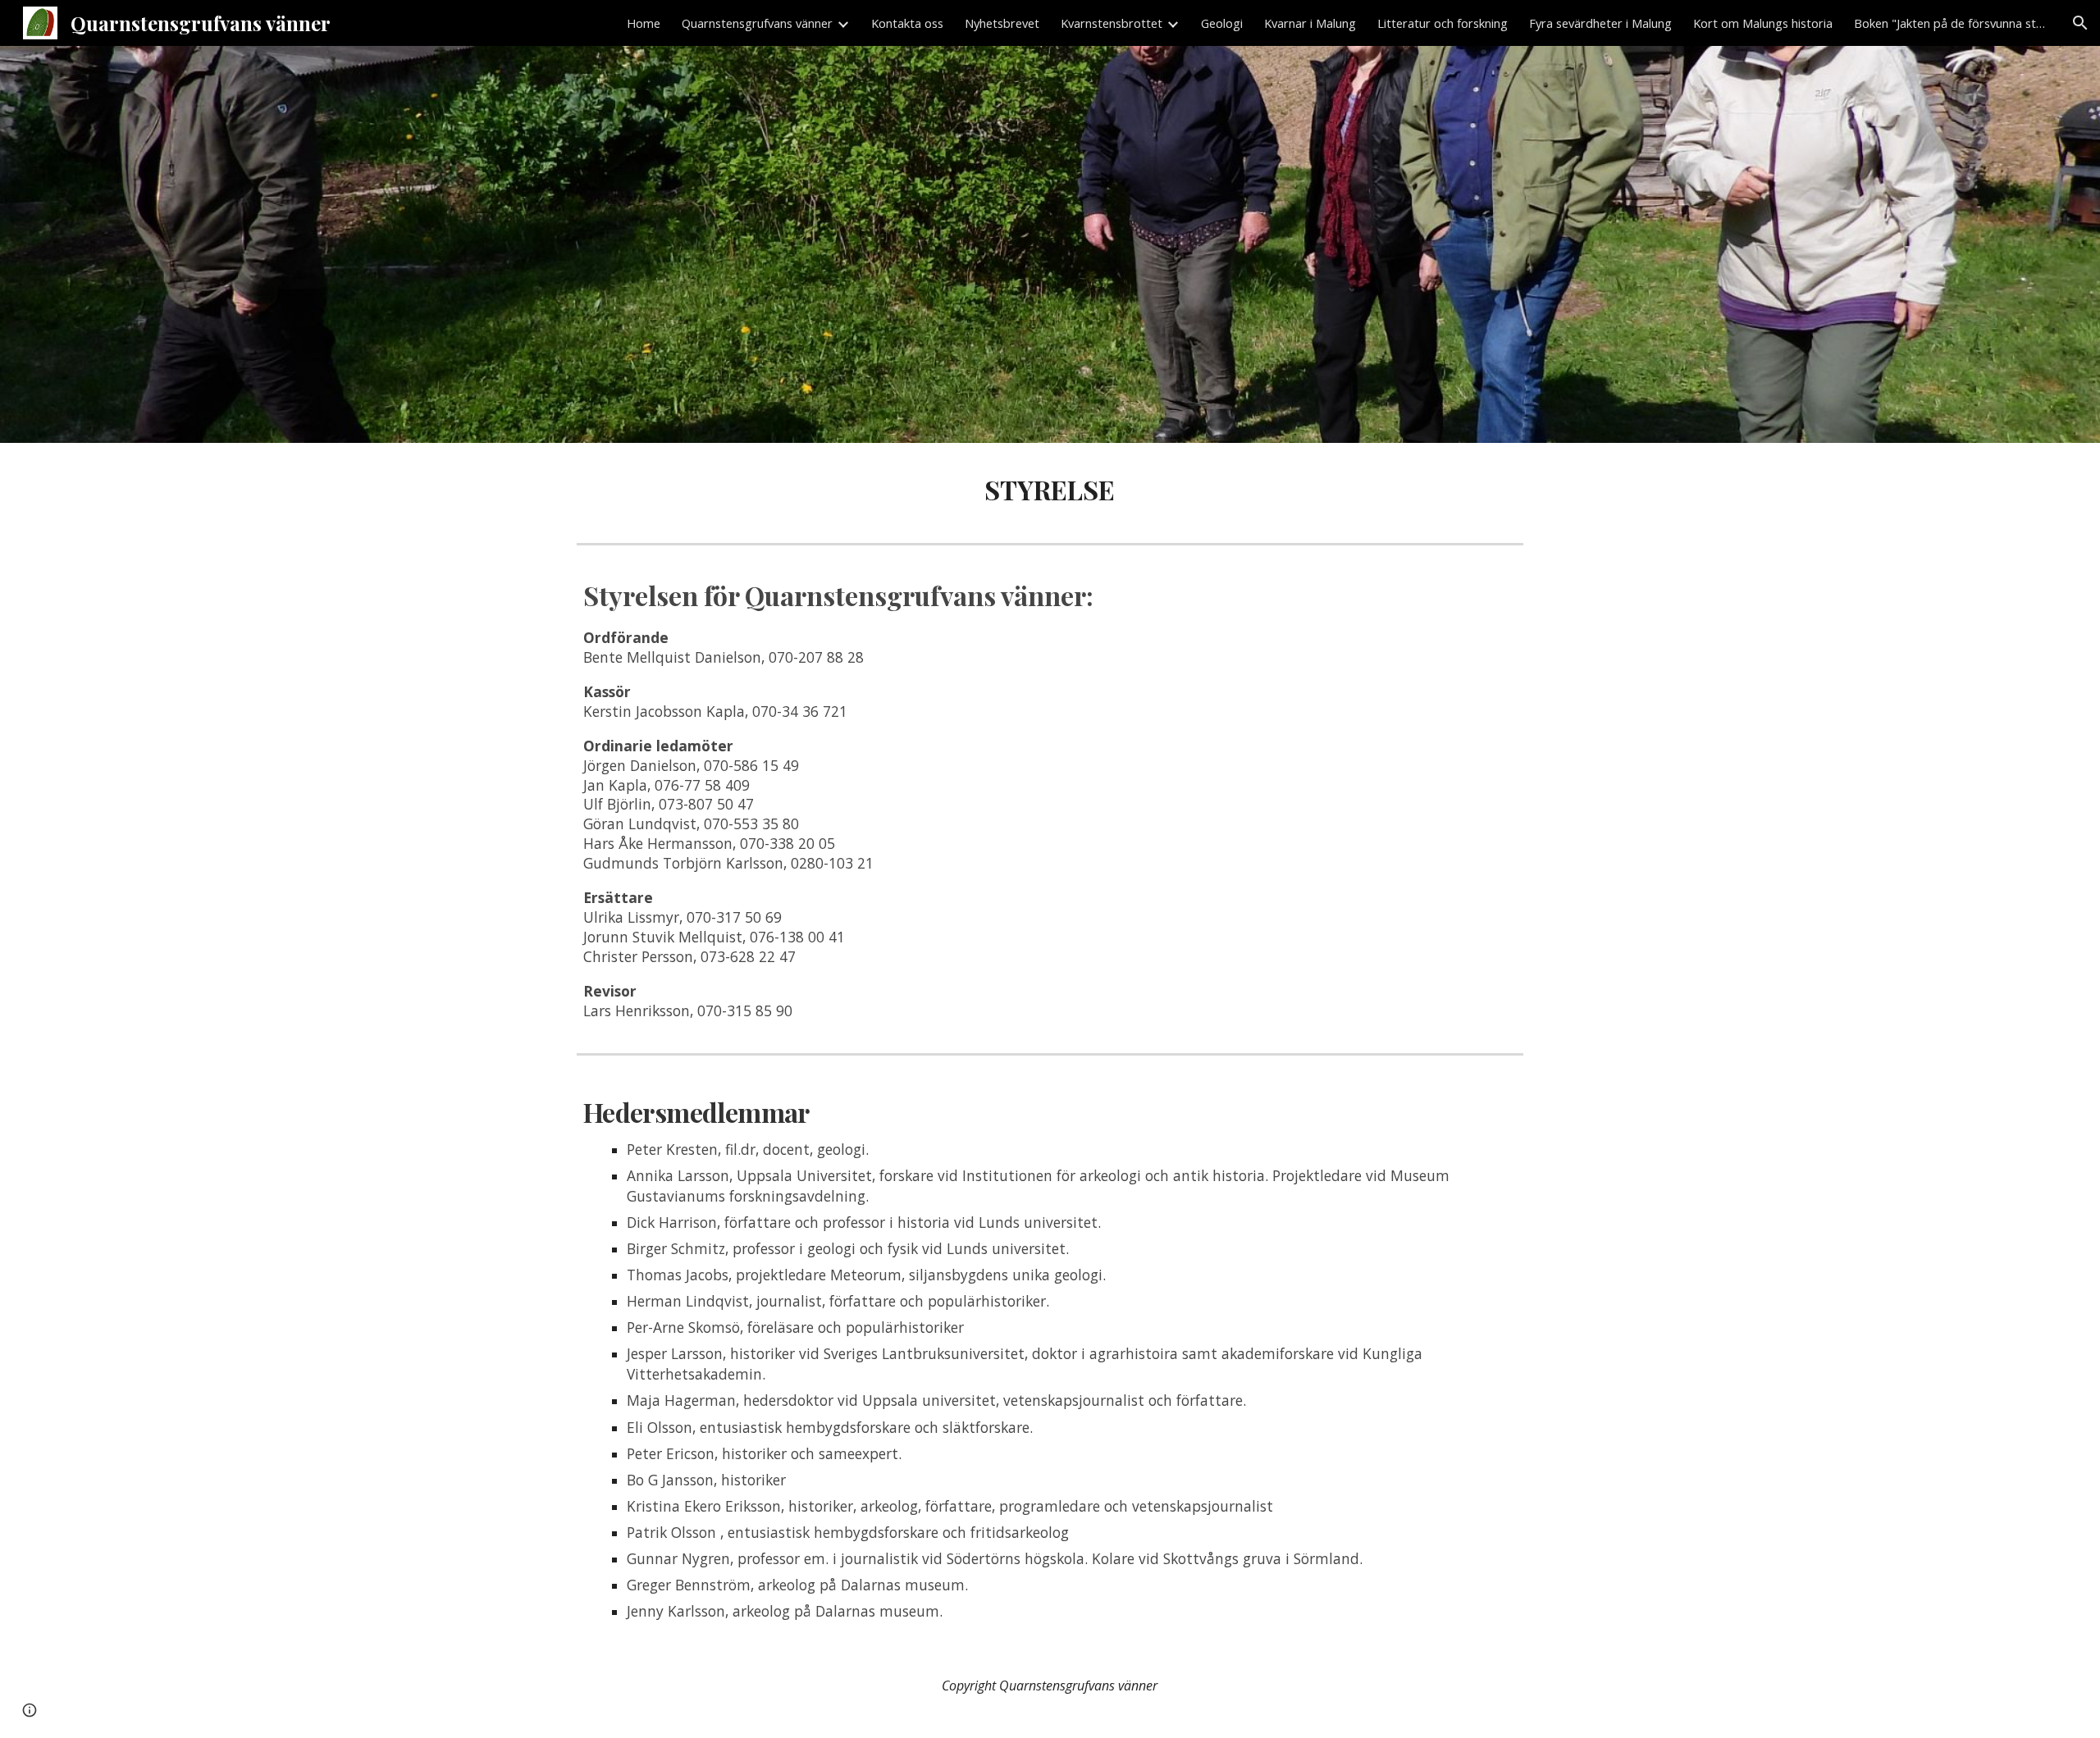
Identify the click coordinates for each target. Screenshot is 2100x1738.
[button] (2080, 23)
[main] (1050, 490)
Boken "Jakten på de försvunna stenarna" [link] (1952, 23)
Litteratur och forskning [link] (1443, 23)
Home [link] (644, 23)
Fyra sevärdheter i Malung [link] (1600, 23)
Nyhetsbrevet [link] (1002, 23)
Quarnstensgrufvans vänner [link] (757, 23)
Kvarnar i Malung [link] (1310, 23)
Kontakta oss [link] (907, 23)
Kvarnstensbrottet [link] (1112, 23)
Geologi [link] (1222, 23)
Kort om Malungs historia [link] (1763, 23)
